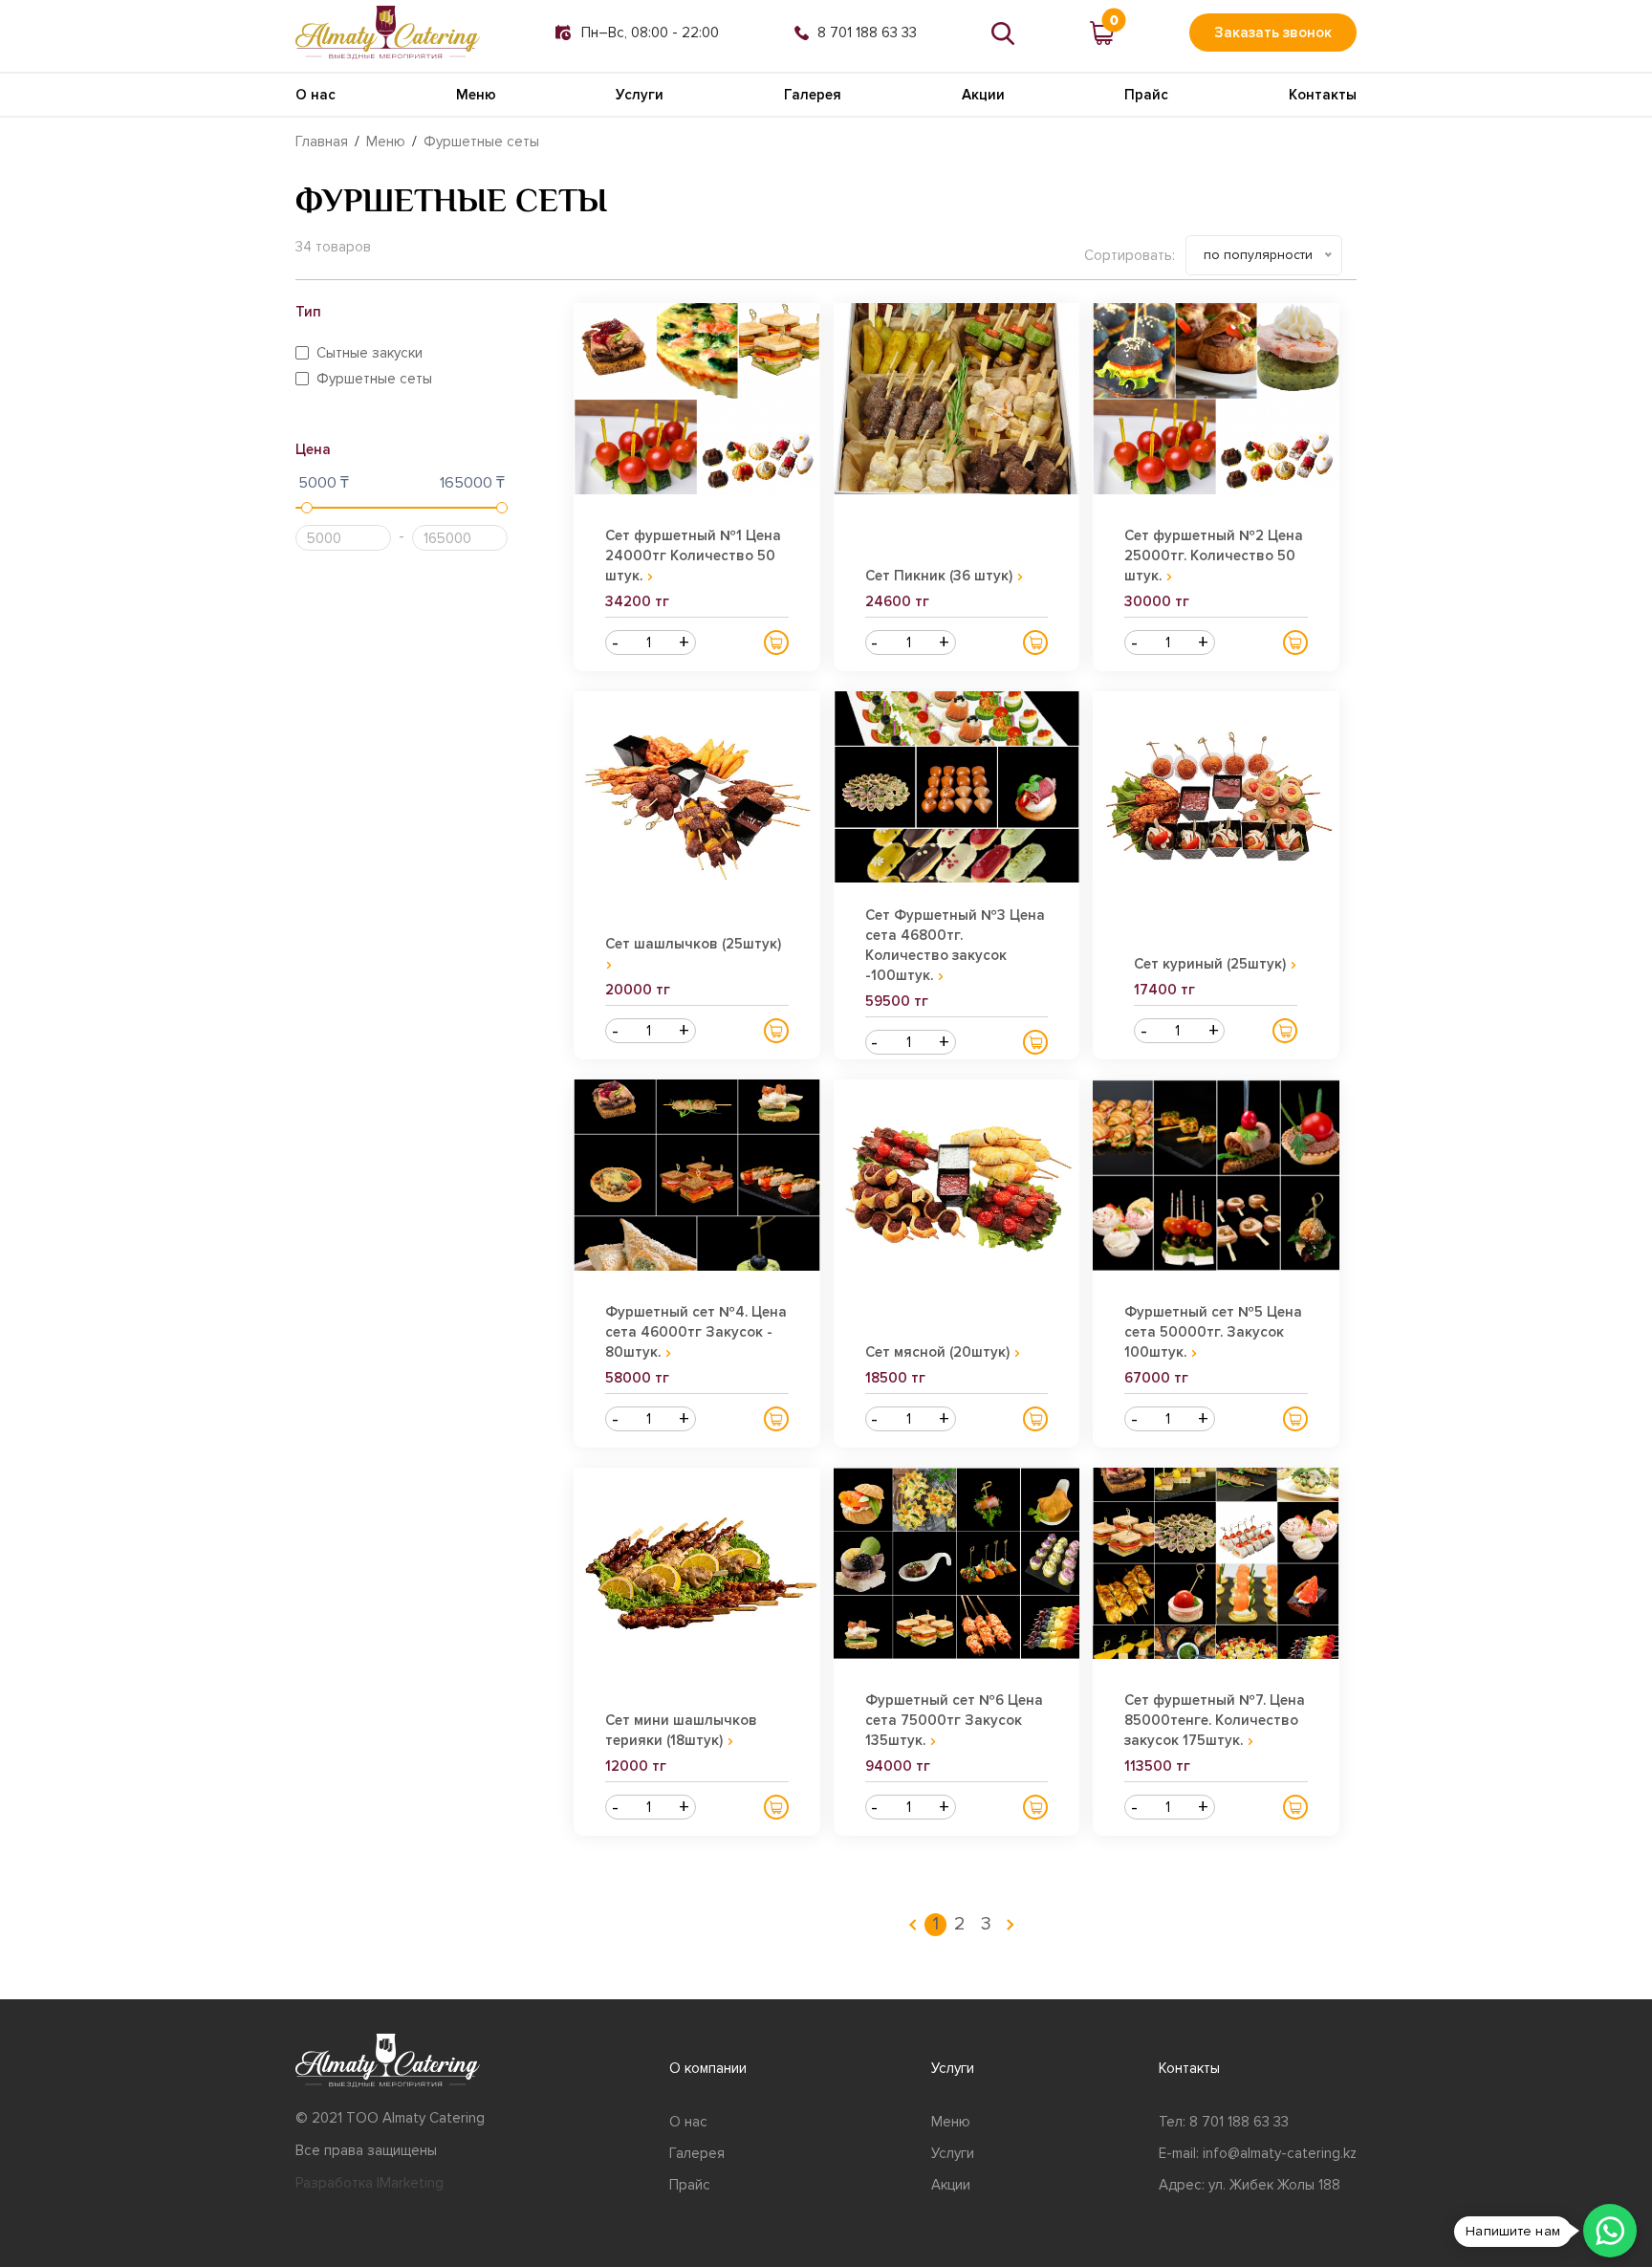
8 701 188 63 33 (867, 33)
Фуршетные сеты (481, 142)
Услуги (640, 95)
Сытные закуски (370, 353)
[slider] (307, 508)
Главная (322, 142)
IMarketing (410, 2183)
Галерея (813, 95)
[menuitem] (913, 1925)
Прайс (1146, 95)
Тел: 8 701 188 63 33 (1224, 2122)
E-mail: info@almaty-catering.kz (1258, 2153)
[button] (776, 643)
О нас (315, 95)
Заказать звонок (1273, 33)
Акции (983, 95)
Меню (476, 95)
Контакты (1323, 95)
